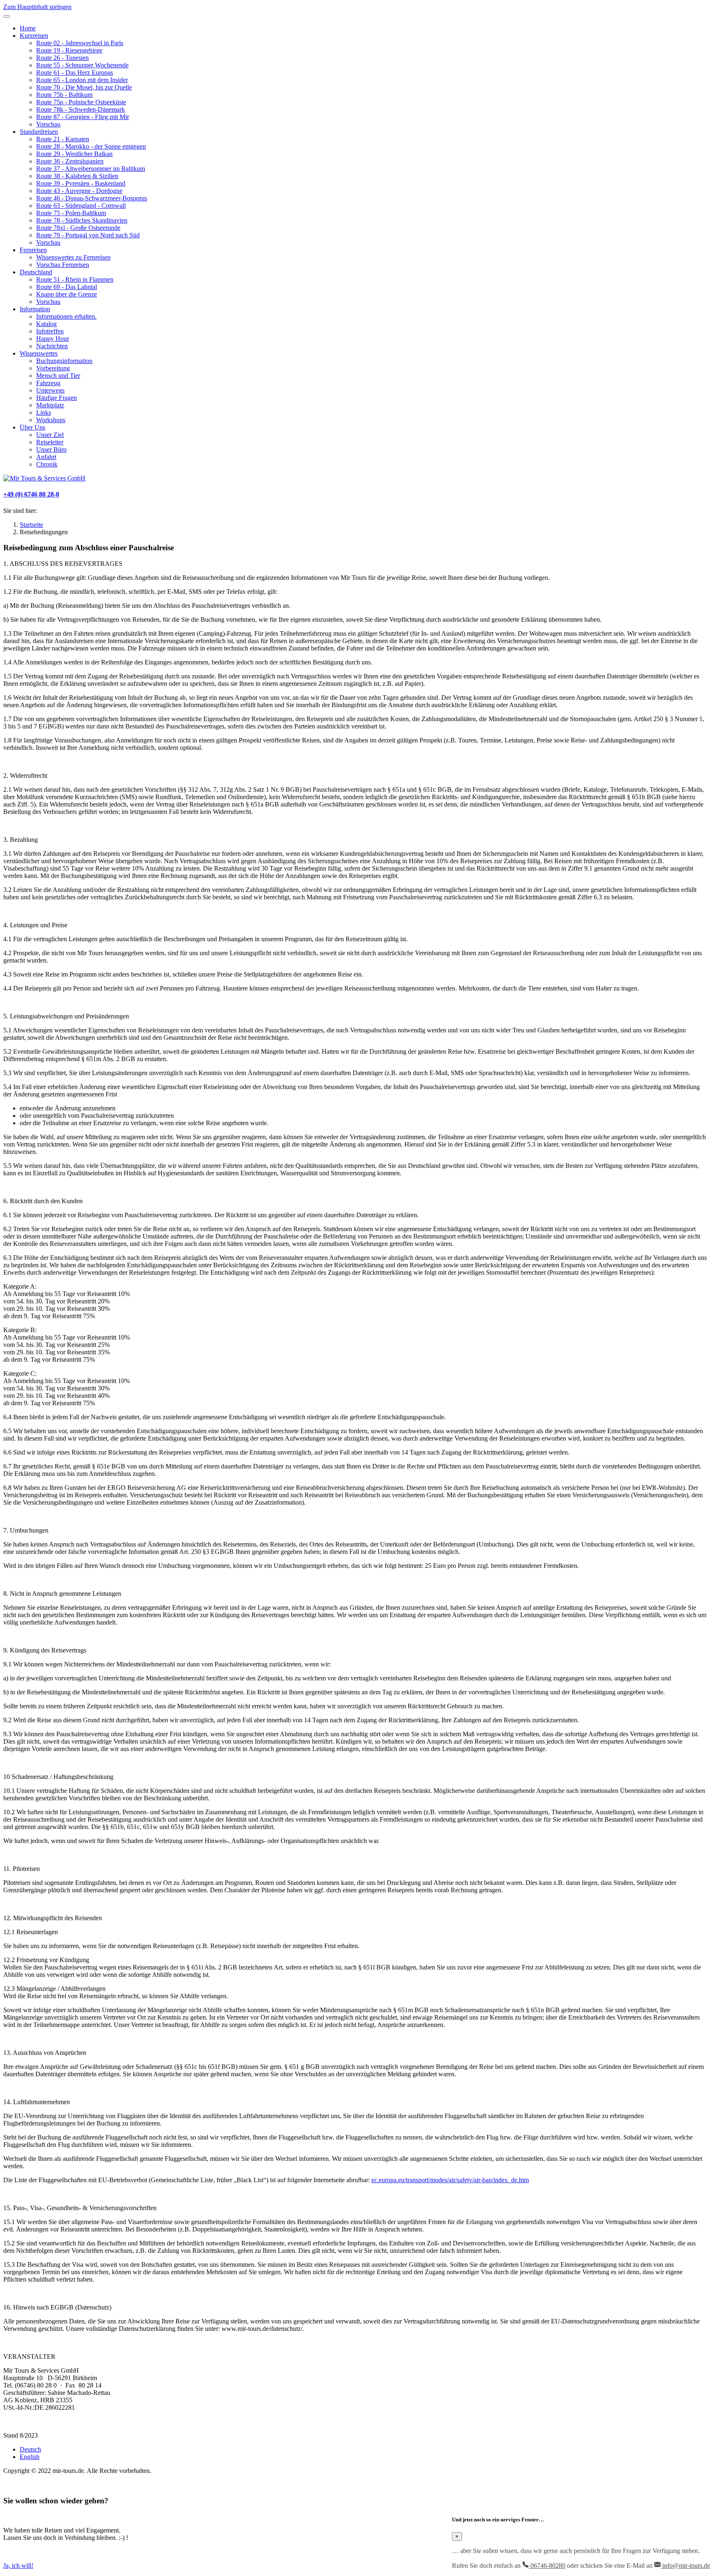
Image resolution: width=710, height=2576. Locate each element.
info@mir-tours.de (685, 2566)
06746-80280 (547, 2566)
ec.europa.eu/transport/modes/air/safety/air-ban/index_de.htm (450, 2180)
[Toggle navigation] (7, 16)
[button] (34, 36)
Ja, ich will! (18, 2566)
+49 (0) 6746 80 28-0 (31, 494)
